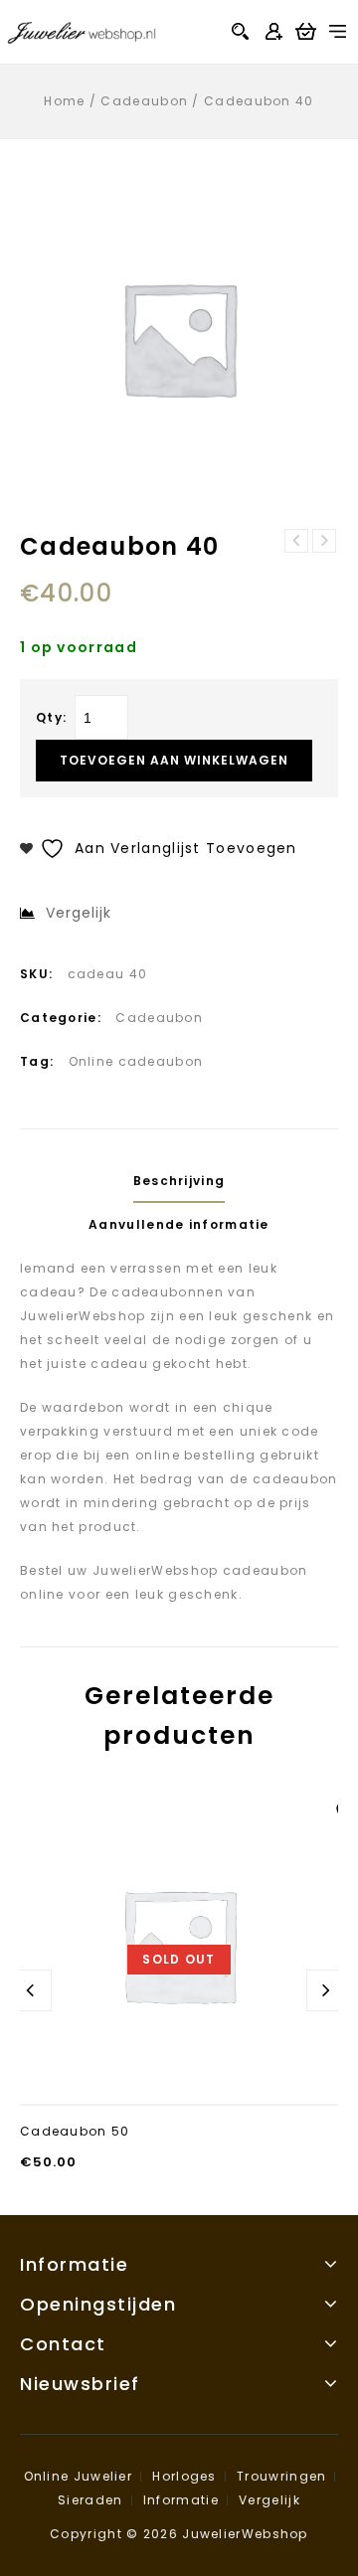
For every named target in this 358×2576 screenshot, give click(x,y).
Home (64, 101)
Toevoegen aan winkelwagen (174, 760)
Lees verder (179, 2087)
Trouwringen (281, 2476)
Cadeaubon (144, 101)
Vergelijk (269, 2500)
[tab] (179, 1181)
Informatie (181, 2500)
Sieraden (90, 2500)
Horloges (184, 2476)
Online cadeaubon (136, 1061)
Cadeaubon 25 (296, 541)
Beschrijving (179, 1181)
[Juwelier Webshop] (82, 30)
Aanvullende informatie (179, 1224)
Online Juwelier (79, 2476)
